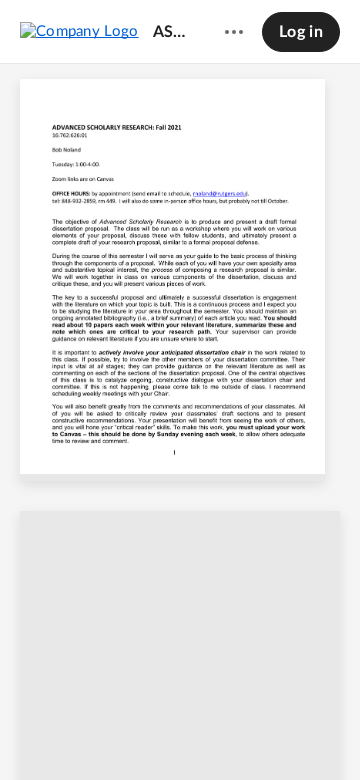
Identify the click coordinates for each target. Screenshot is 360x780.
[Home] (79, 31)
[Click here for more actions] (234, 32)
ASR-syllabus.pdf (173, 32)
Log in (301, 32)
